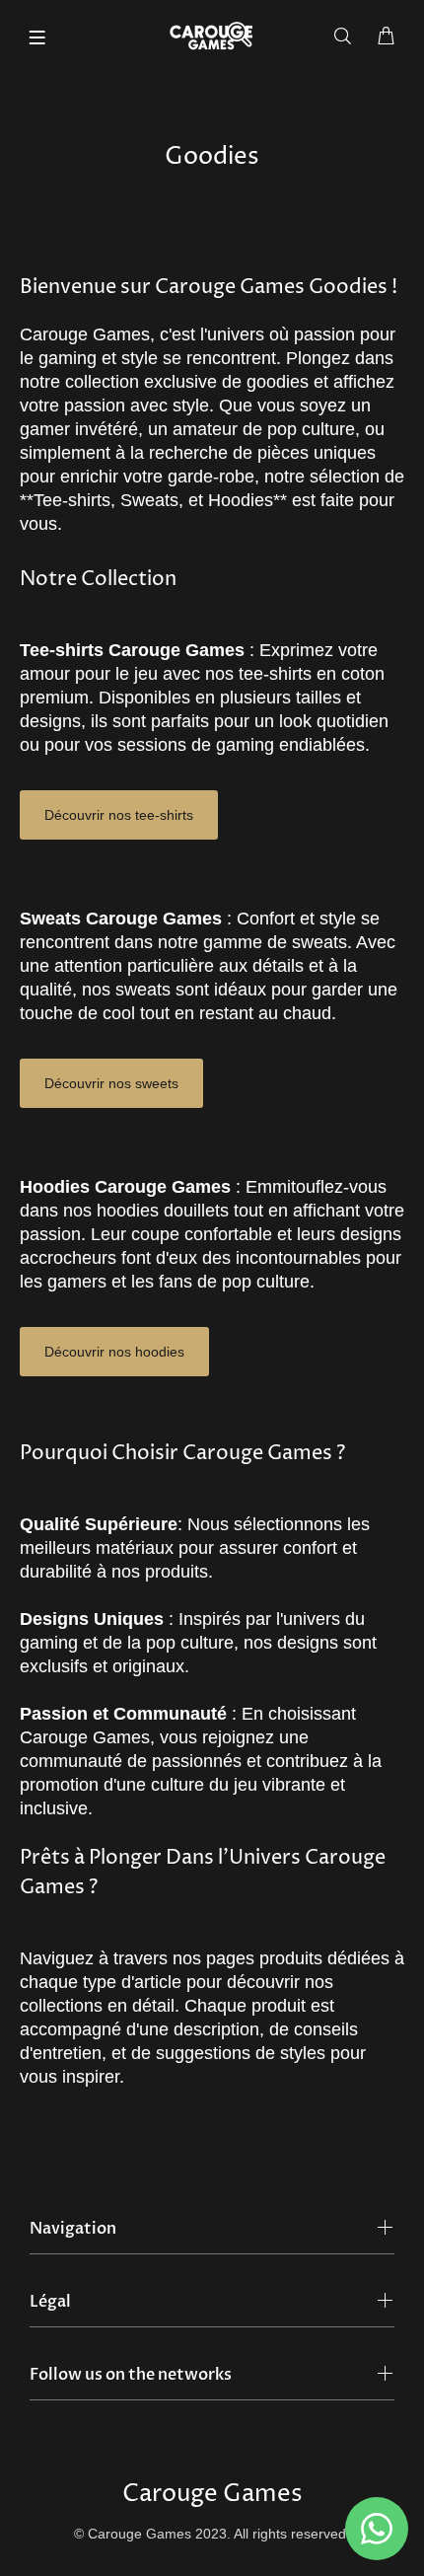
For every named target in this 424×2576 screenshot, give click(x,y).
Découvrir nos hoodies (114, 1352)
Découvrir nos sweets (111, 1083)
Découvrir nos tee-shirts (119, 815)
